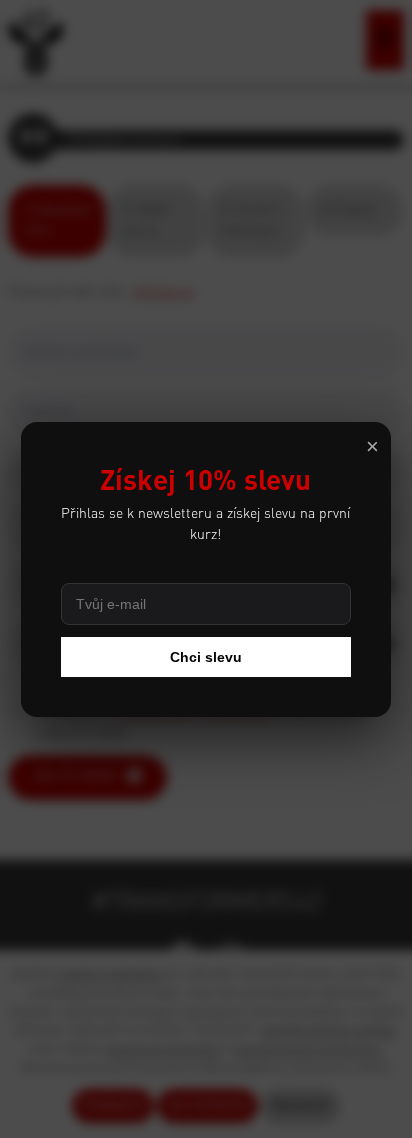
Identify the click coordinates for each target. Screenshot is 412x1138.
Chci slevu (206, 657)
